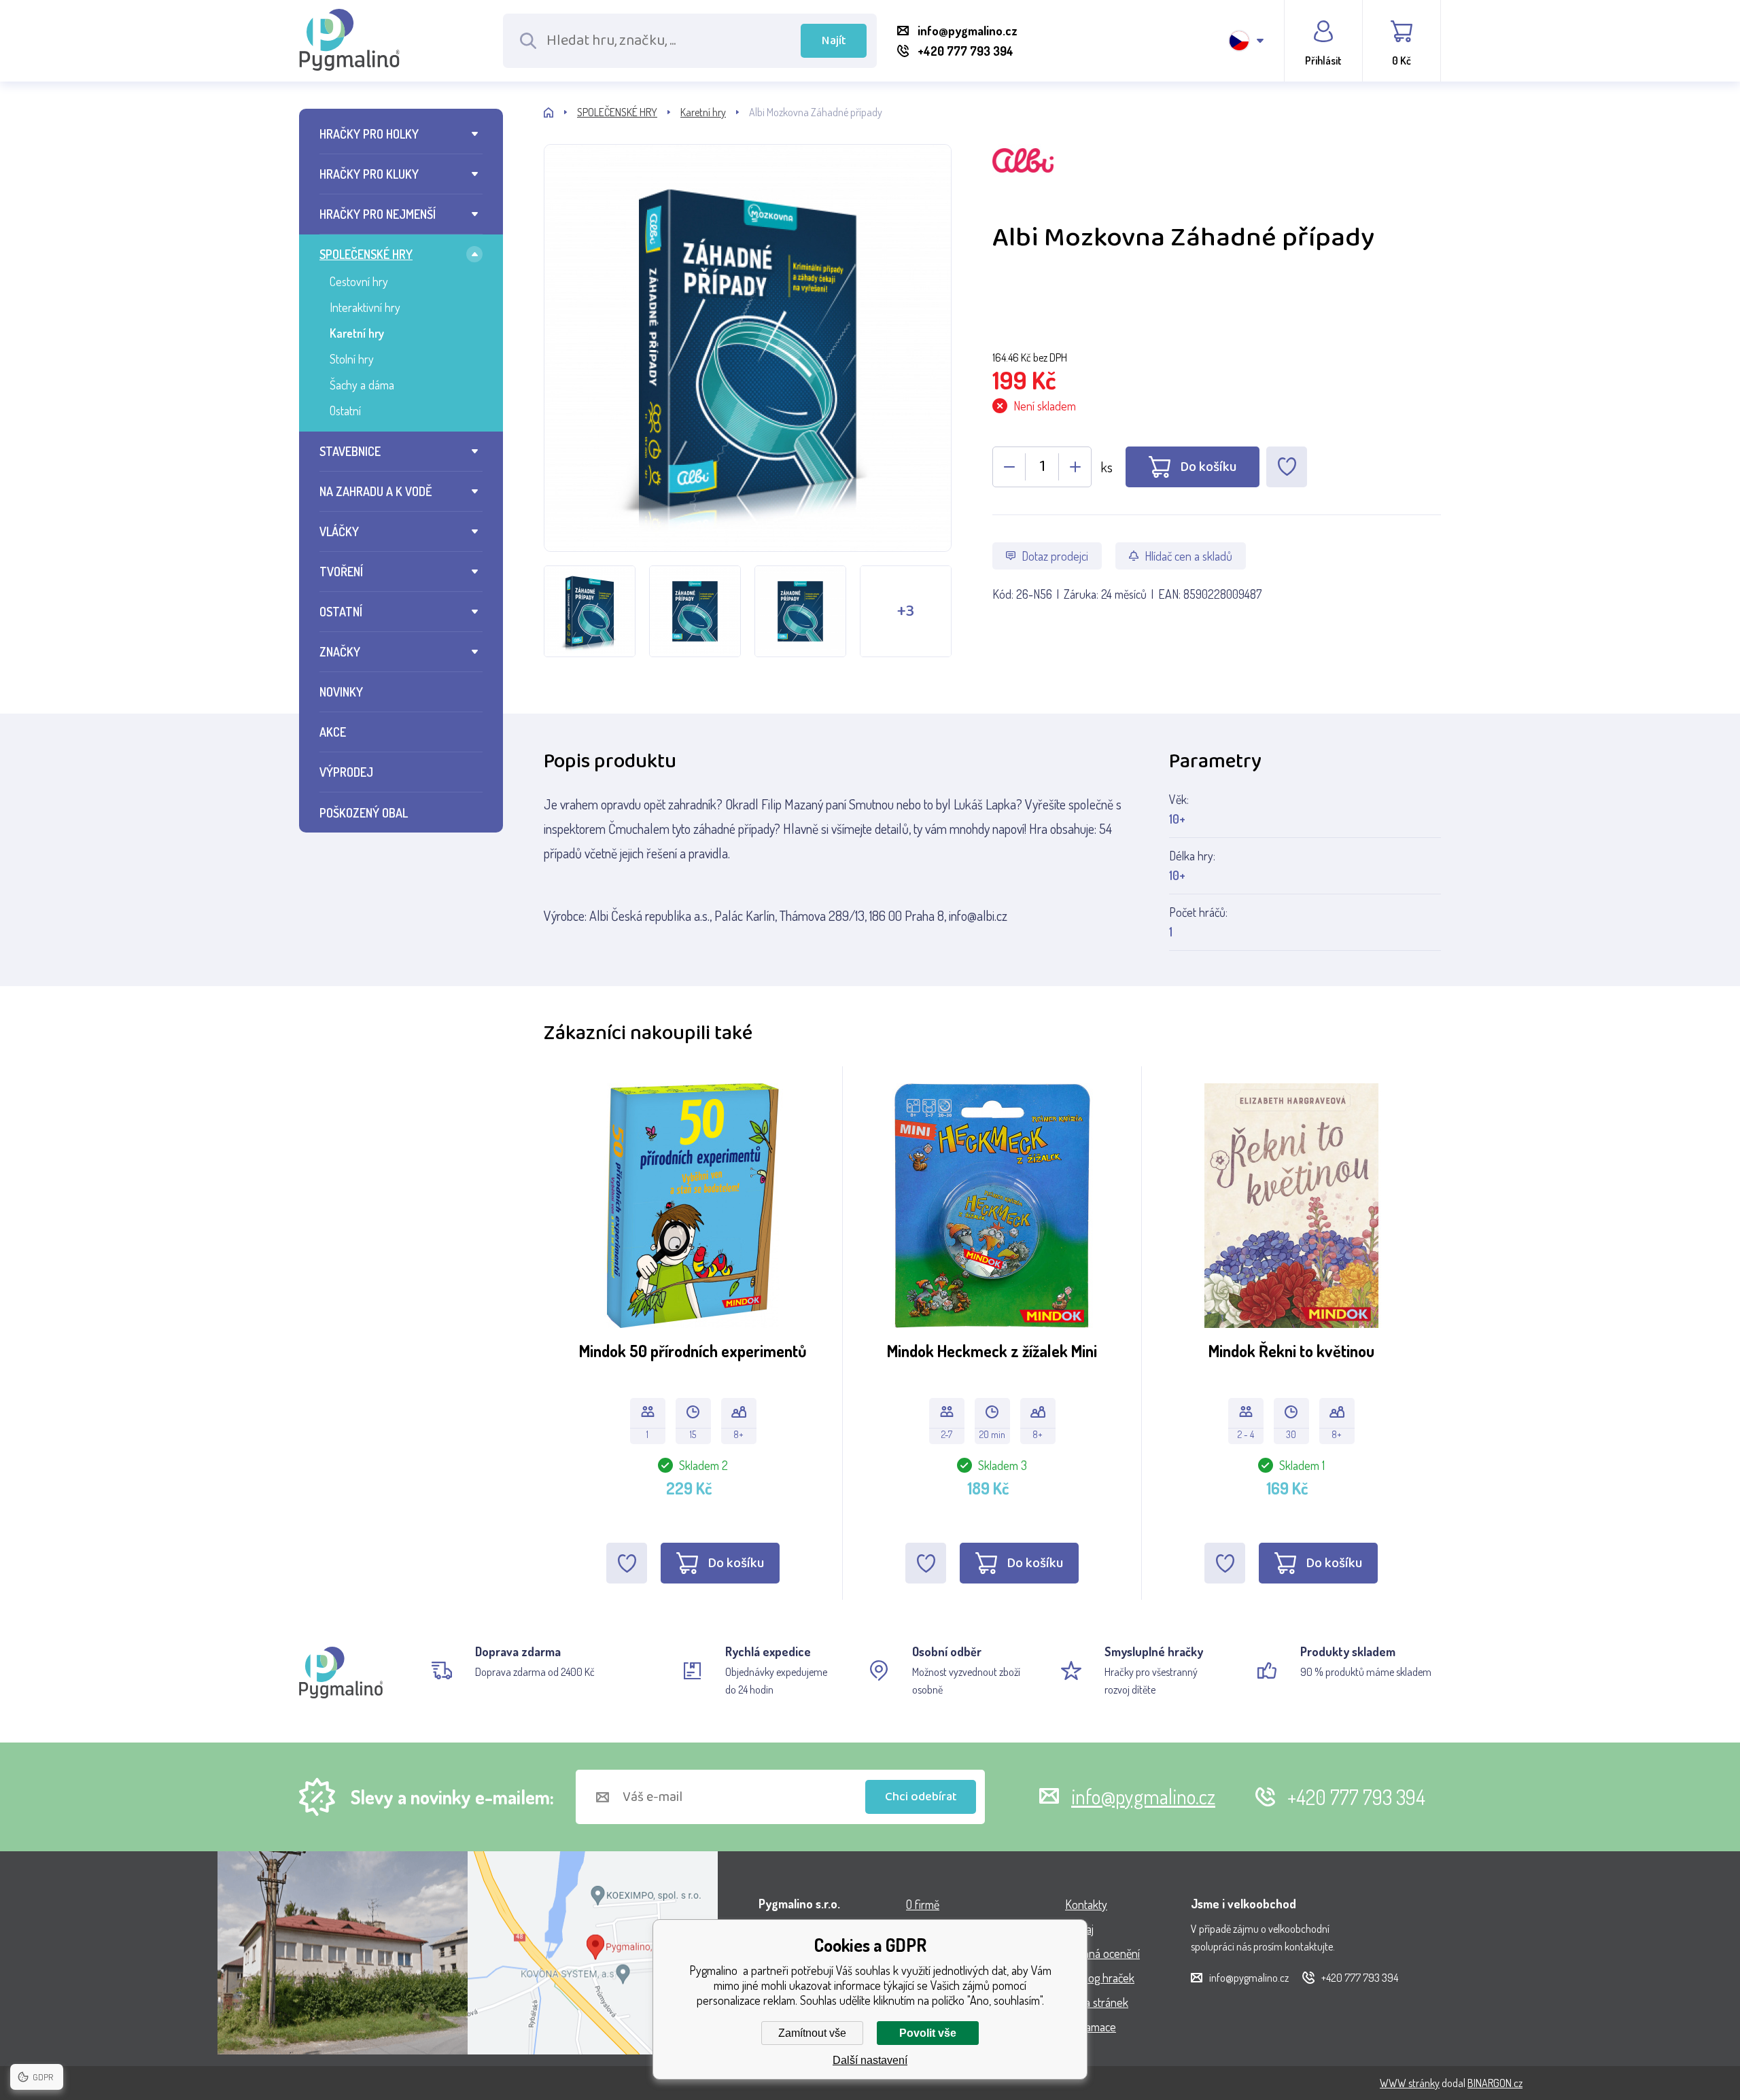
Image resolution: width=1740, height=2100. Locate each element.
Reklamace (1091, 2027)
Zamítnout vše (812, 2033)
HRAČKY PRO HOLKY (369, 134)
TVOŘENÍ (341, 572)
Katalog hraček (1100, 1978)
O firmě (923, 1904)
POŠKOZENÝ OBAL (364, 813)
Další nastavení (870, 2060)
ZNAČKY (340, 652)
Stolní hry (352, 359)
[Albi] (1217, 182)
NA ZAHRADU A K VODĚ (376, 491)
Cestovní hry (359, 281)
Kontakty (1086, 1904)
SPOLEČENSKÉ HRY (366, 254)
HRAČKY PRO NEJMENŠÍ (378, 214)
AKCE (333, 732)
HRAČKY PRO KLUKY (369, 174)
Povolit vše (928, 2033)
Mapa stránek (1097, 2002)
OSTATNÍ (341, 612)
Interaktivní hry (365, 307)
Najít (834, 41)
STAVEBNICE (350, 451)
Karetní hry (357, 333)
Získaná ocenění (1102, 1953)
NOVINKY (341, 692)
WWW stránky (1410, 2083)
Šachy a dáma (362, 385)
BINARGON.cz (1495, 2083)
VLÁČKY (339, 531)
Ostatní (345, 410)
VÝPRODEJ (346, 772)
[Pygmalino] (560, 112)
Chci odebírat (921, 1797)
